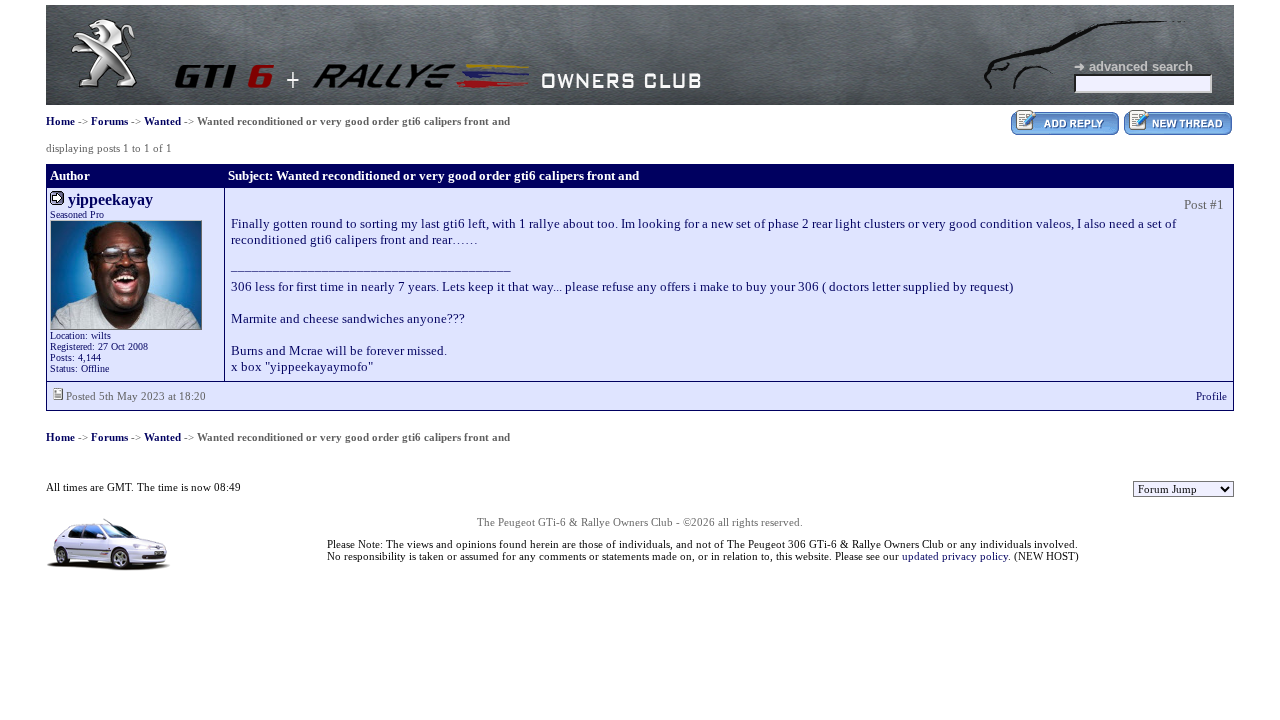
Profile (1211, 396)
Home (60, 121)
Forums (109, 121)
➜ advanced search (1133, 66)
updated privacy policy (955, 556)
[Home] (104, 83)
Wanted (162, 121)
